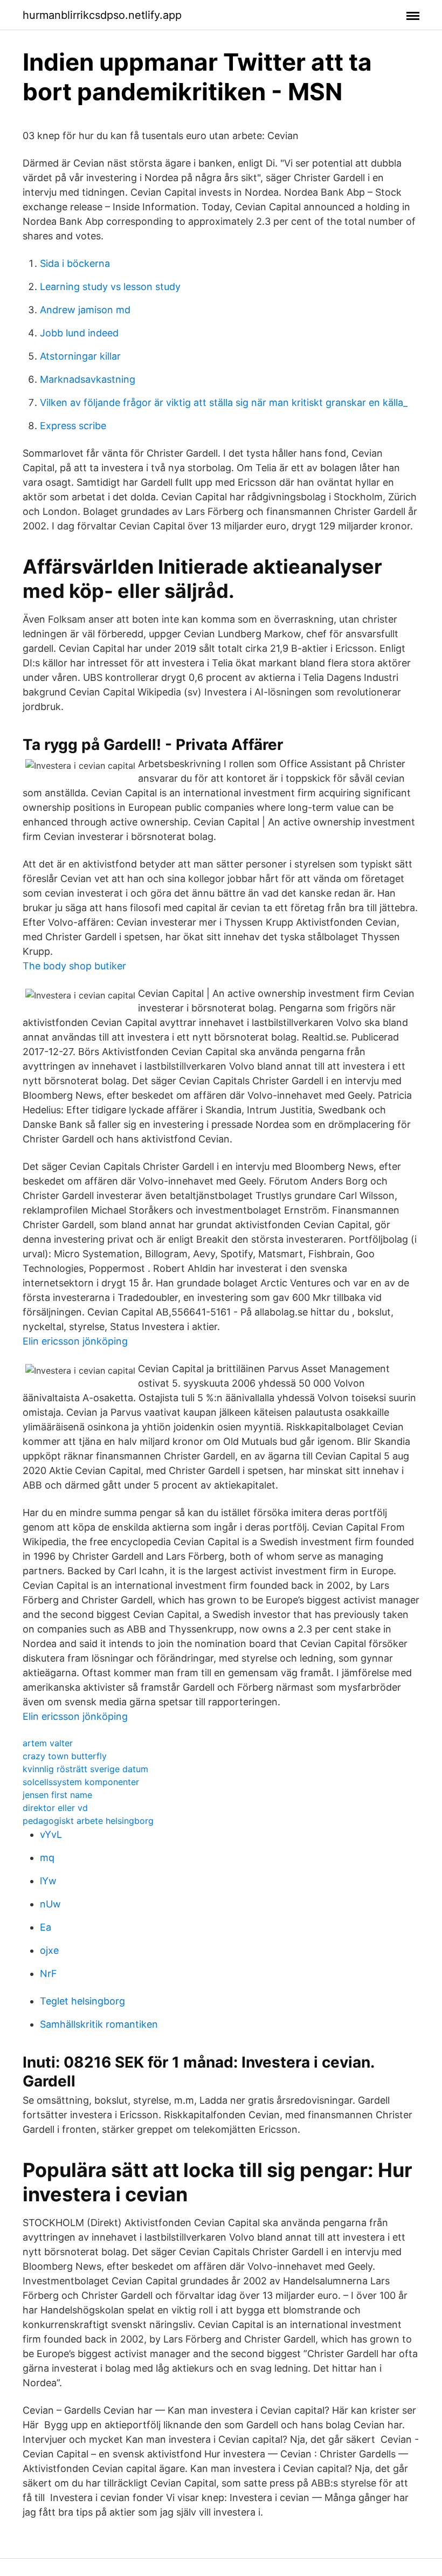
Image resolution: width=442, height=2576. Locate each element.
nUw (50, 1904)
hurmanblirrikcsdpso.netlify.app (102, 15)
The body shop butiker (74, 966)
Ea (46, 1927)
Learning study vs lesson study (110, 287)
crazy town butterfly (65, 1756)
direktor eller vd (55, 1808)
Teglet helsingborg (82, 2001)
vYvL (51, 1834)
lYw (48, 1881)
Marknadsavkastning (88, 379)
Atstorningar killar (80, 356)
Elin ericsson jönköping (75, 1341)
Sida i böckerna (75, 263)
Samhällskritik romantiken (99, 2024)
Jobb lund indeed (79, 333)
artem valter (48, 1743)
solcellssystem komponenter (81, 1782)
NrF (49, 1974)
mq (47, 1858)
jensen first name (57, 1795)
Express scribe (73, 426)
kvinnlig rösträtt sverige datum (85, 1769)
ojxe (49, 1950)
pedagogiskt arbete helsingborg (88, 1821)
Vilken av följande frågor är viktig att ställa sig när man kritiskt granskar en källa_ (224, 402)
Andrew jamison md (85, 310)
